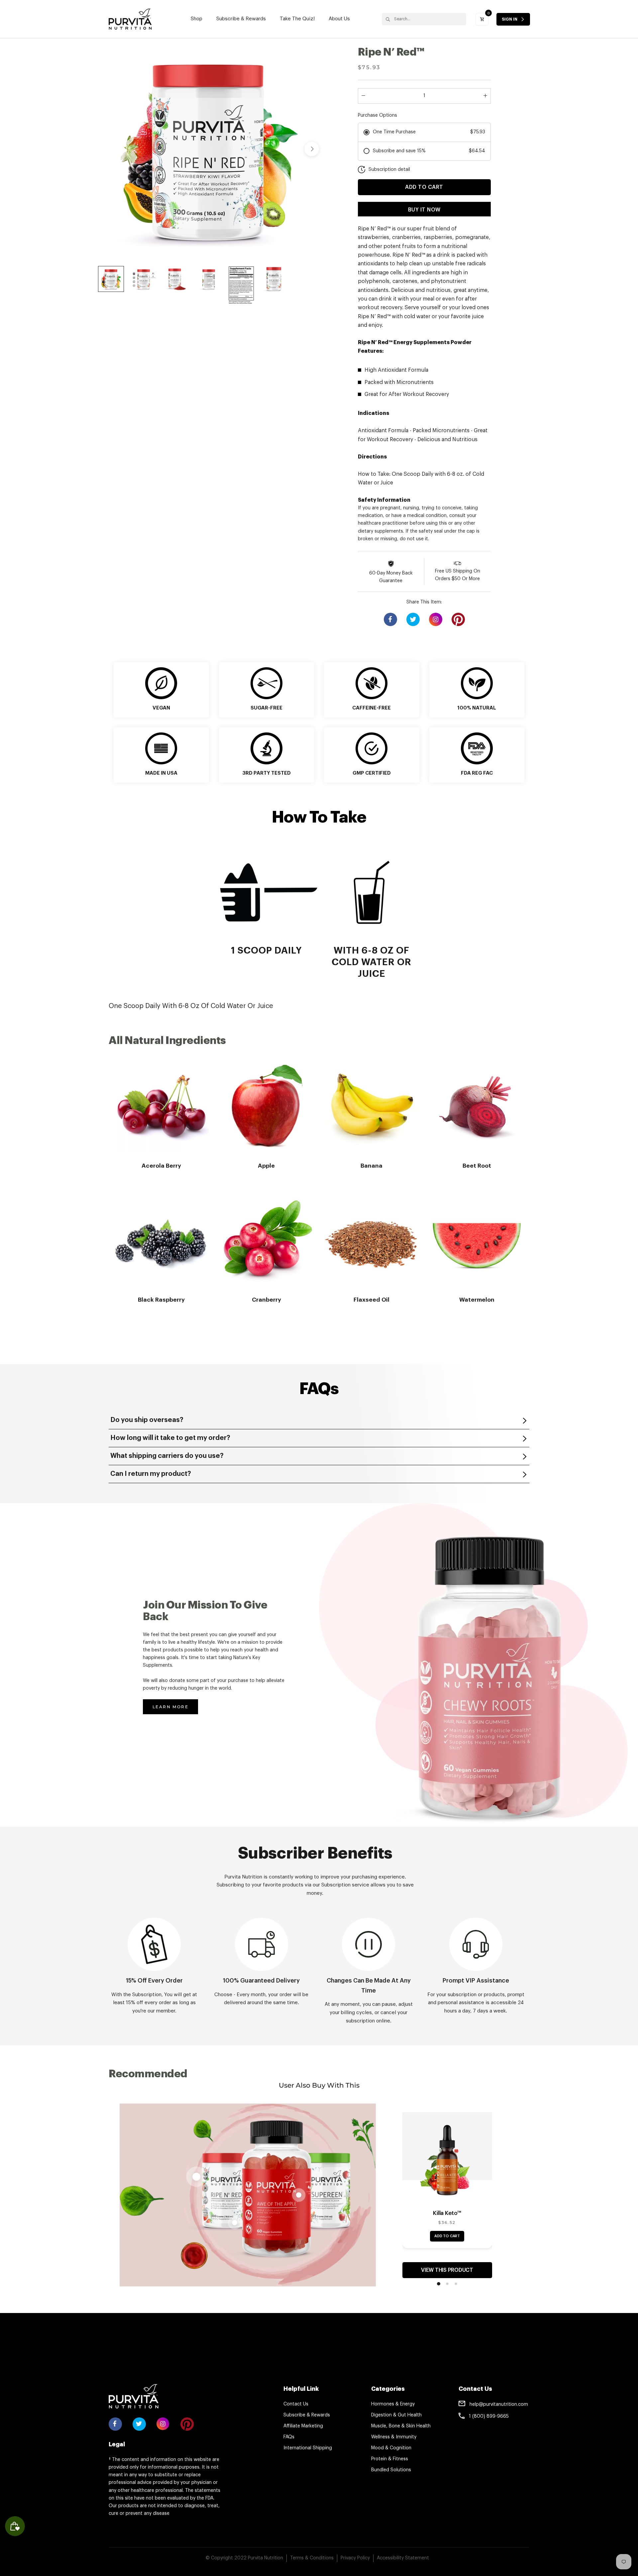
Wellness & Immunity (394, 2437)
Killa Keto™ (447, 2213)
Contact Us (296, 2404)
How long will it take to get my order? (170, 1438)
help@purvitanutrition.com (499, 2404)
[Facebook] (390, 619)
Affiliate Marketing (303, 2426)
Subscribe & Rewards (241, 19)
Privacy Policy (355, 2558)
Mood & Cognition (391, 2448)
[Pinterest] (458, 619)
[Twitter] (413, 619)
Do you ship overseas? (147, 1420)
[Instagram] (436, 621)
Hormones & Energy (393, 2404)
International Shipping (308, 2448)
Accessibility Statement (403, 2558)
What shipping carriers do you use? (167, 1456)
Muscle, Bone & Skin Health (401, 2426)
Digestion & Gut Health (396, 2415)
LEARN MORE (170, 1707)
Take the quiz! (297, 19)
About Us (339, 19)
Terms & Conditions (312, 2558)
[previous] (105, 149)
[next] (312, 149)
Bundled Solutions (391, 2470)
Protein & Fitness (390, 2459)
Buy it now (424, 210)
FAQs (289, 2437)
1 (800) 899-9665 (489, 2416)
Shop (197, 19)
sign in (510, 19)
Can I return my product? (151, 1474)
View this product (447, 2270)
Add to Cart (447, 2236)
